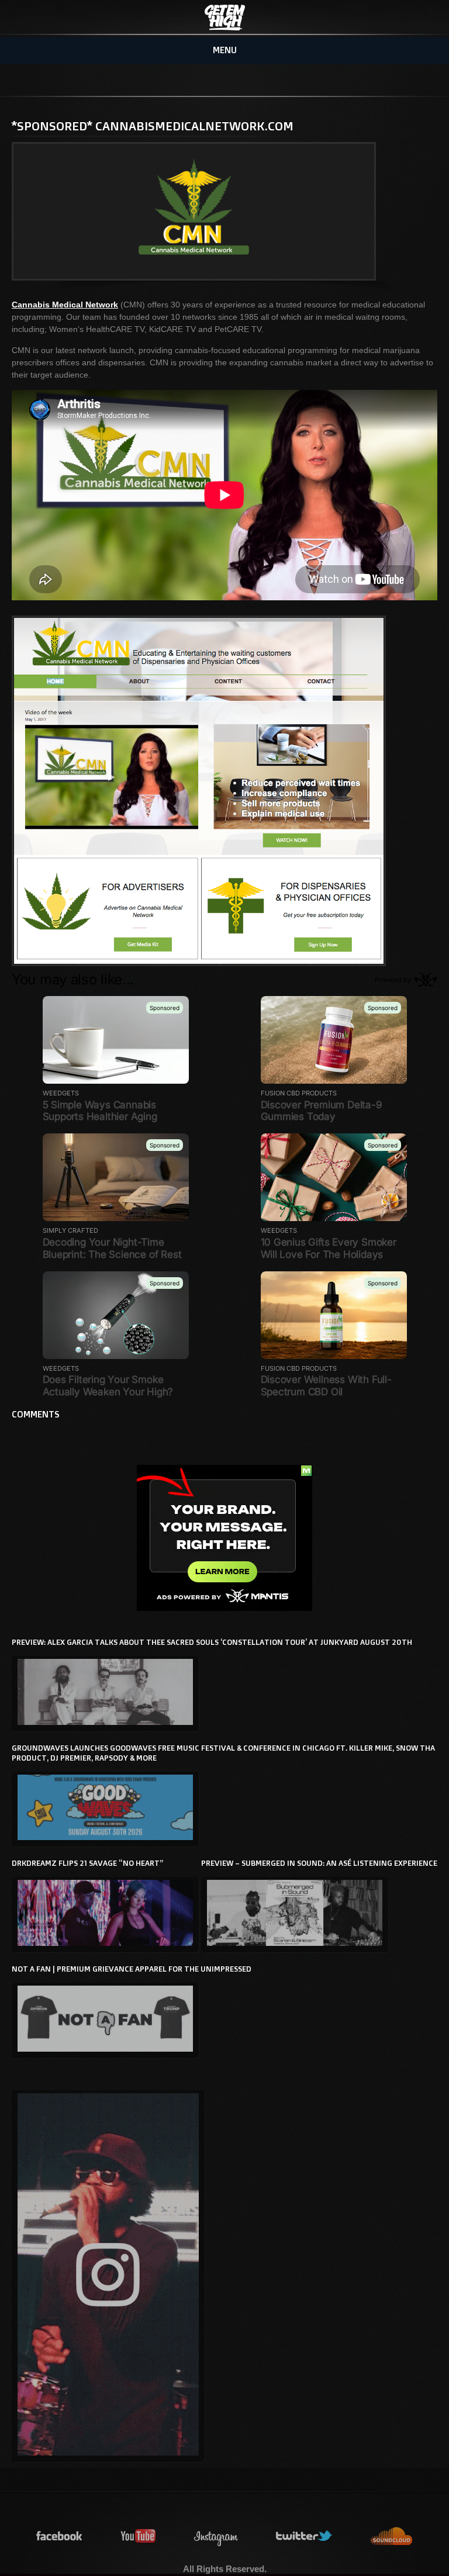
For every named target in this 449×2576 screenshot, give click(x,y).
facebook (60, 2537)
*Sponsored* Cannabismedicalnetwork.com (153, 126)
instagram (216, 2537)
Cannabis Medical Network (65, 305)
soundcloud (392, 2537)
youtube (139, 2537)
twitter (305, 2537)
